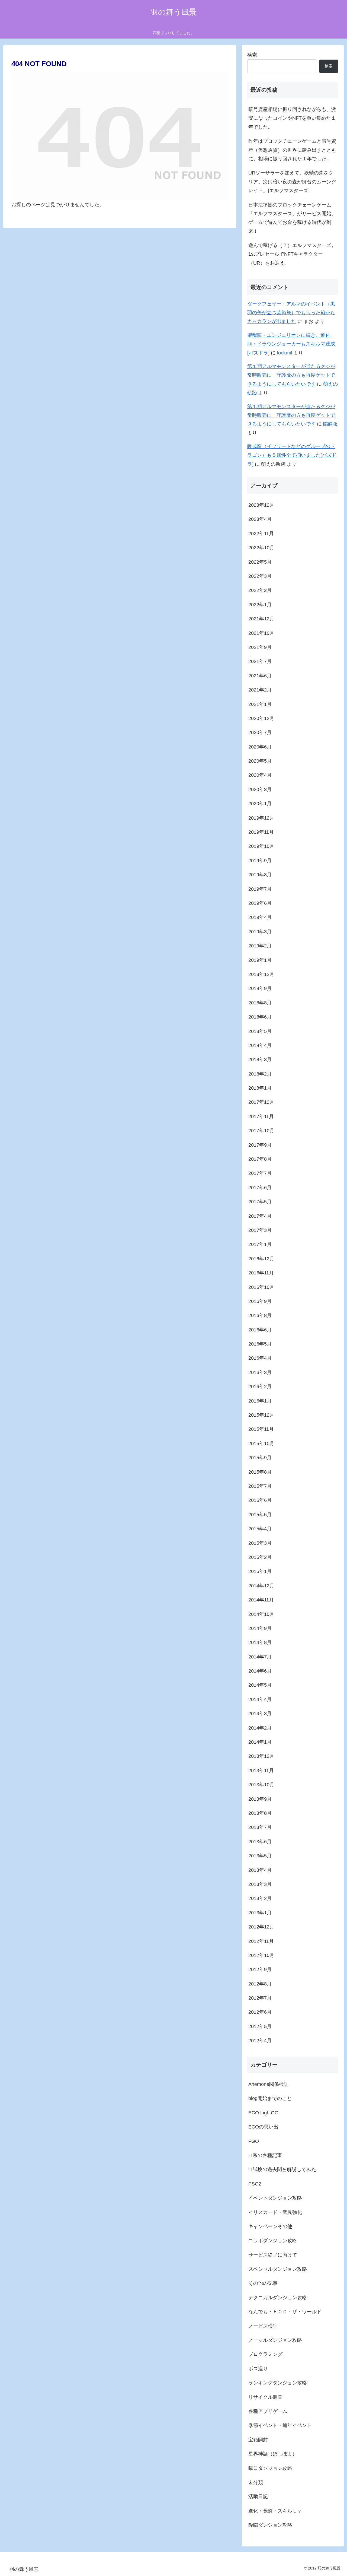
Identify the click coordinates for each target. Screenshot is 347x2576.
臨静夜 (330, 424)
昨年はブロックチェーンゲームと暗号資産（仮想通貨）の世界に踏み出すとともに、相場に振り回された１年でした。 (292, 150)
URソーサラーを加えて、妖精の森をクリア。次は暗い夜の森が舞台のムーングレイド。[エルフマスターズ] (292, 182)
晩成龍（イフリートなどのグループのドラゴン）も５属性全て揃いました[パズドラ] (292, 455)
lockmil (285, 353)
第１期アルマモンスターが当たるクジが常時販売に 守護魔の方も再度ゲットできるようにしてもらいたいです (291, 375)
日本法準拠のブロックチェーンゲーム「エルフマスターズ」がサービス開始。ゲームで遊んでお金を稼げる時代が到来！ (292, 218)
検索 (252, 55)
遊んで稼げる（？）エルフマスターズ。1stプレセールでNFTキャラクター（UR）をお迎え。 (292, 254)
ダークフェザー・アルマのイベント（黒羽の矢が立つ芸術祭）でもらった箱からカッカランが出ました (291, 313)
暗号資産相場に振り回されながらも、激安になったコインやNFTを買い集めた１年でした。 (292, 118)
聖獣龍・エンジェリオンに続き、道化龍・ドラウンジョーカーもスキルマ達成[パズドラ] (291, 344)
